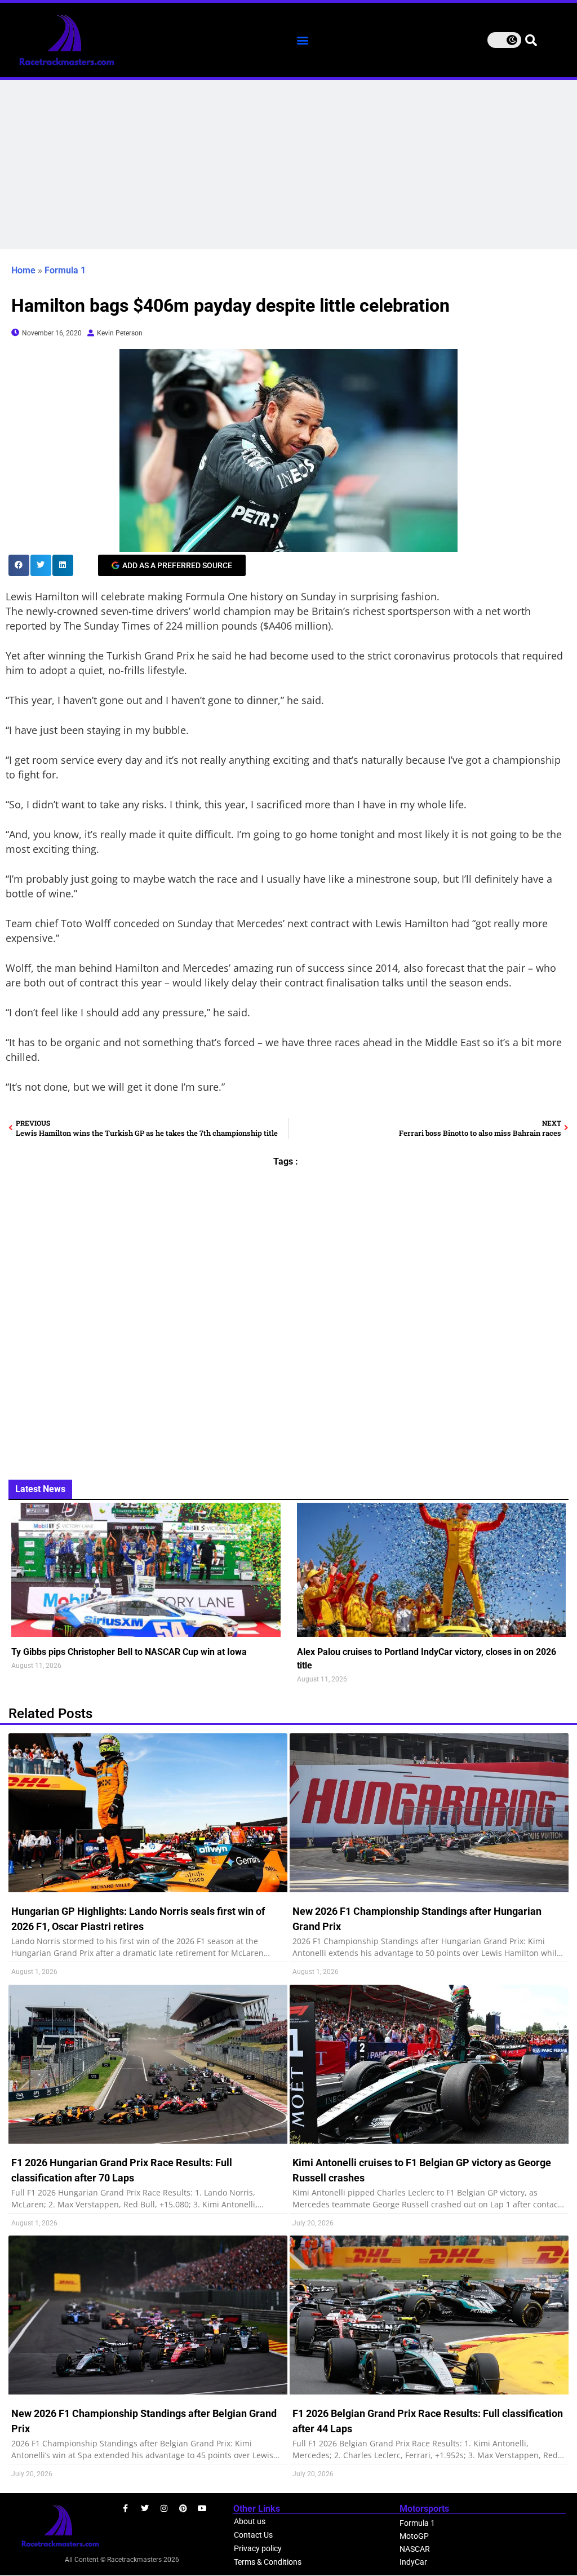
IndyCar (413, 2562)
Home (23, 270)
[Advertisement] (288, 165)
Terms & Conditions (268, 2562)
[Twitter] (145, 2508)
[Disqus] (288, 1317)
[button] (303, 40)
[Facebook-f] (126, 2508)
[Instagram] (164, 2508)
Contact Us (253, 2535)
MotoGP (414, 2536)
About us (250, 2521)
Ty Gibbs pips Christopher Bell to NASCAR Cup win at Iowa (129, 1652)
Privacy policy (258, 2548)
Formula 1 (65, 270)
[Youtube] (202, 2508)
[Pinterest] (183, 2508)
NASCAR (415, 2549)
